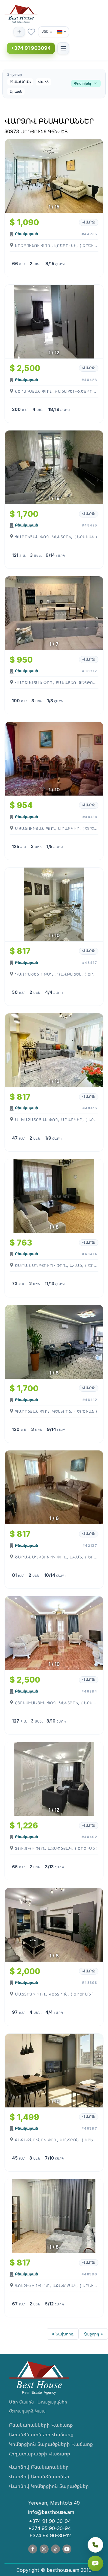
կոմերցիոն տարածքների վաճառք (51, 2444)
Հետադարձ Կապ (27, 2411)
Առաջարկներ (52, 2402)
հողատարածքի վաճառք (40, 2454)
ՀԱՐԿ (60, 264)
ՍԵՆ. (38, 264)
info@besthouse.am (51, 2512)
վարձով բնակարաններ (39, 2467)
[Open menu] (63, 48)
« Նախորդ (63, 2334)
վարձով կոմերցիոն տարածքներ (49, 2486)
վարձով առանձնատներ (39, 2476)
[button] (54, 84)
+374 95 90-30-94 (49, 2528)
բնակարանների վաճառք (41, 2425)
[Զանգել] (95, 2545)
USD (45, 31)
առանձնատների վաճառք (41, 2434)
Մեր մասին (21, 2402)
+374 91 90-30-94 (50, 2521)
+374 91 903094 (31, 48)
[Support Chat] (95, 2563)
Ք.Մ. (23, 264)
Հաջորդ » (93, 2334)
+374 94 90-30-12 (50, 2536)
